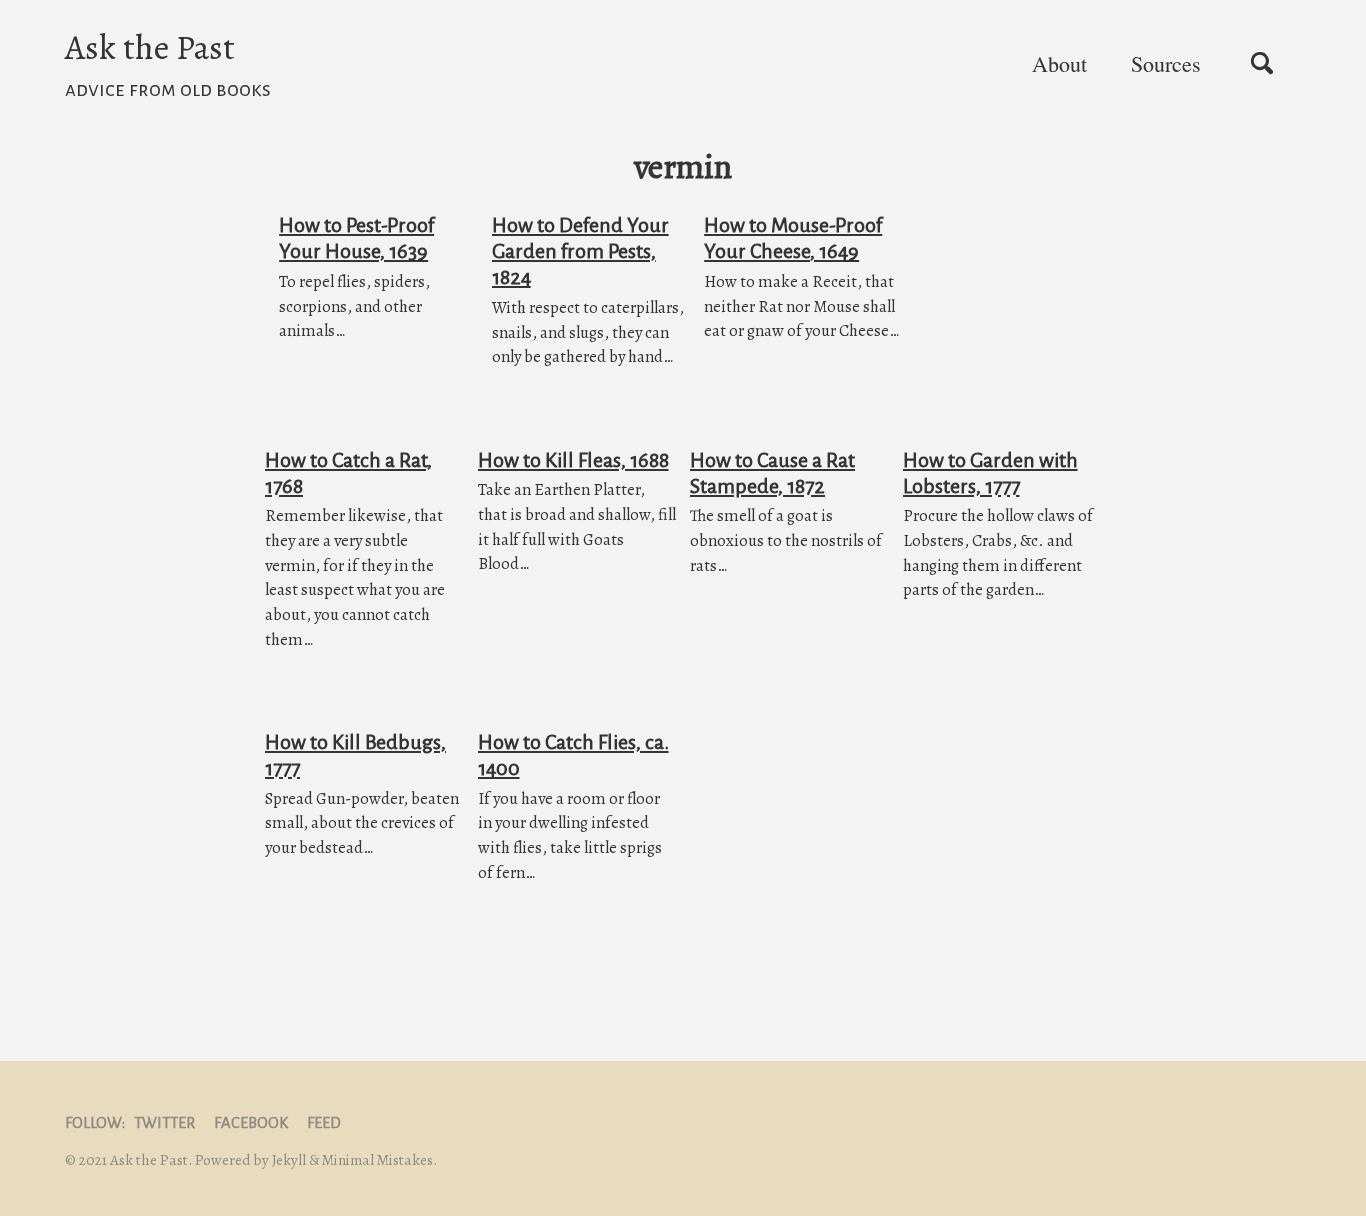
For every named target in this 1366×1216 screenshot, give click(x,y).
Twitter (164, 1123)
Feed (324, 1123)
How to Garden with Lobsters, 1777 (990, 473)
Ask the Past (168, 62)
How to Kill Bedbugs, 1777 (355, 755)
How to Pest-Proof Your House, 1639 (356, 238)
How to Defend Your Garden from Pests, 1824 (580, 251)
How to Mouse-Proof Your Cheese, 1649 (793, 238)
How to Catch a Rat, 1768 (348, 473)
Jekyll (289, 1160)
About (1059, 63)
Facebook (251, 1123)
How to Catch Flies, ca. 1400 (573, 755)
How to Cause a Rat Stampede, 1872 (772, 473)
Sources (1166, 63)
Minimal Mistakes (377, 1160)
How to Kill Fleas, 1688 (573, 460)
